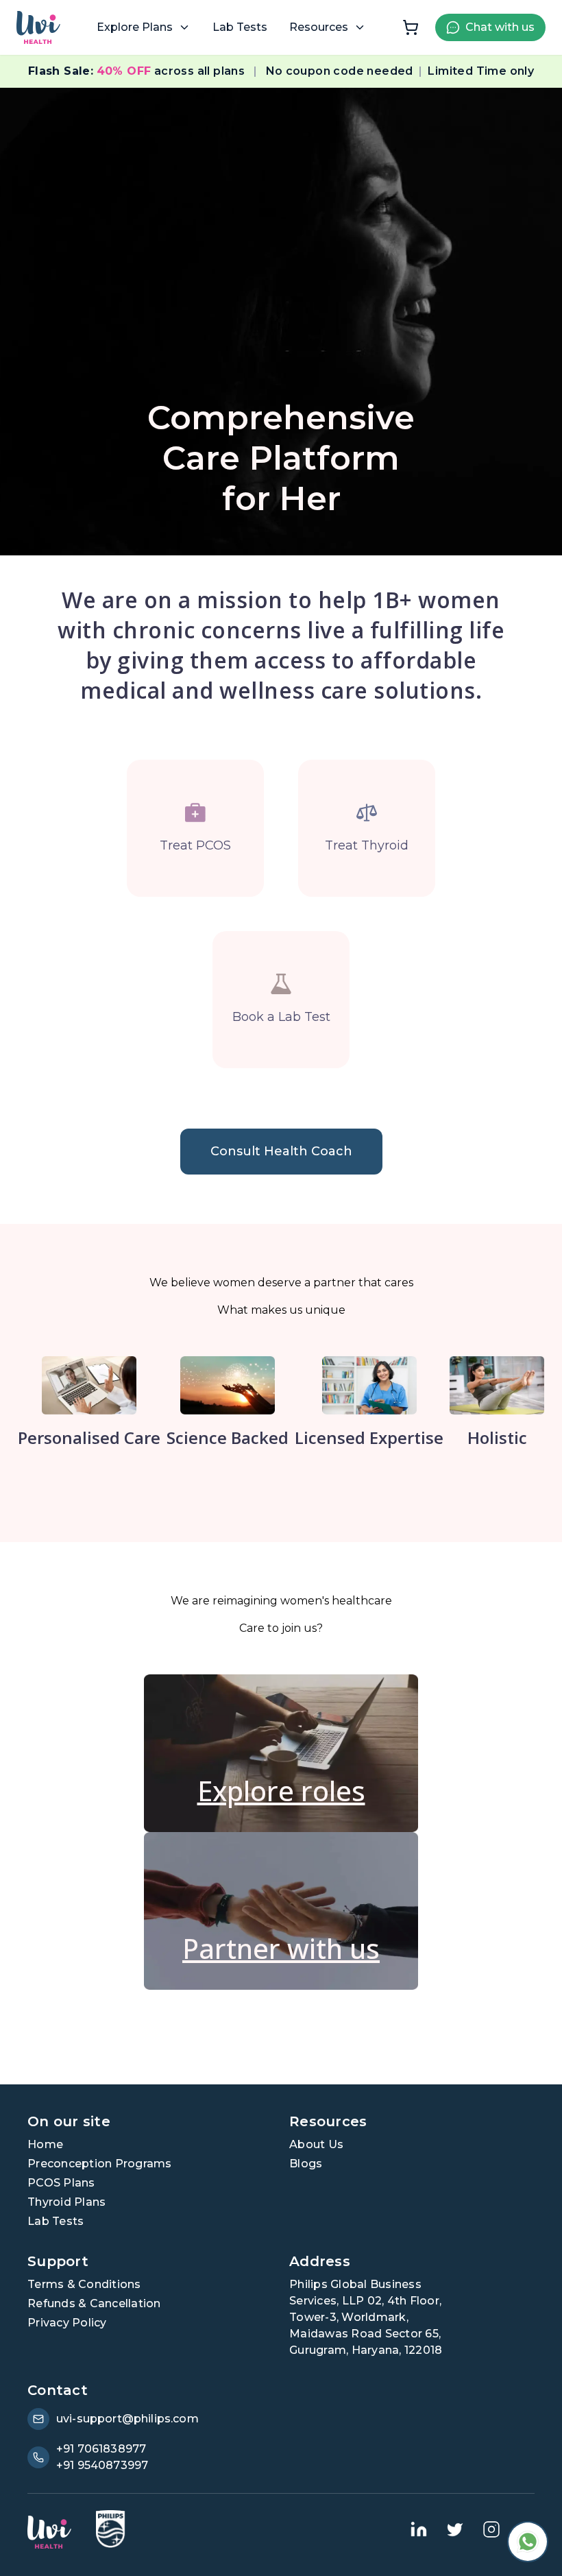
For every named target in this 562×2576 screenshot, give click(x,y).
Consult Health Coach (281, 1151)
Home (45, 2144)
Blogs (306, 2164)
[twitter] (455, 2529)
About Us (316, 2144)
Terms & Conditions (84, 2284)
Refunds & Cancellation (94, 2303)
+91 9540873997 (102, 2465)
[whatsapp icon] (528, 2542)
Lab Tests (240, 27)
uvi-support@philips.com (127, 2419)
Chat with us (500, 27)
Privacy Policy (67, 2323)
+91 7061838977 (101, 2449)
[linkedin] (419, 2529)
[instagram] (491, 2529)
